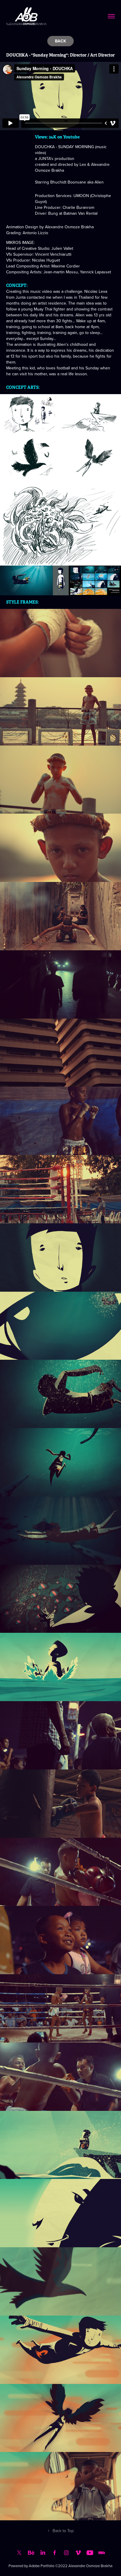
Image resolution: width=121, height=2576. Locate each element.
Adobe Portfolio (42, 2566)
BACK (60, 41)
